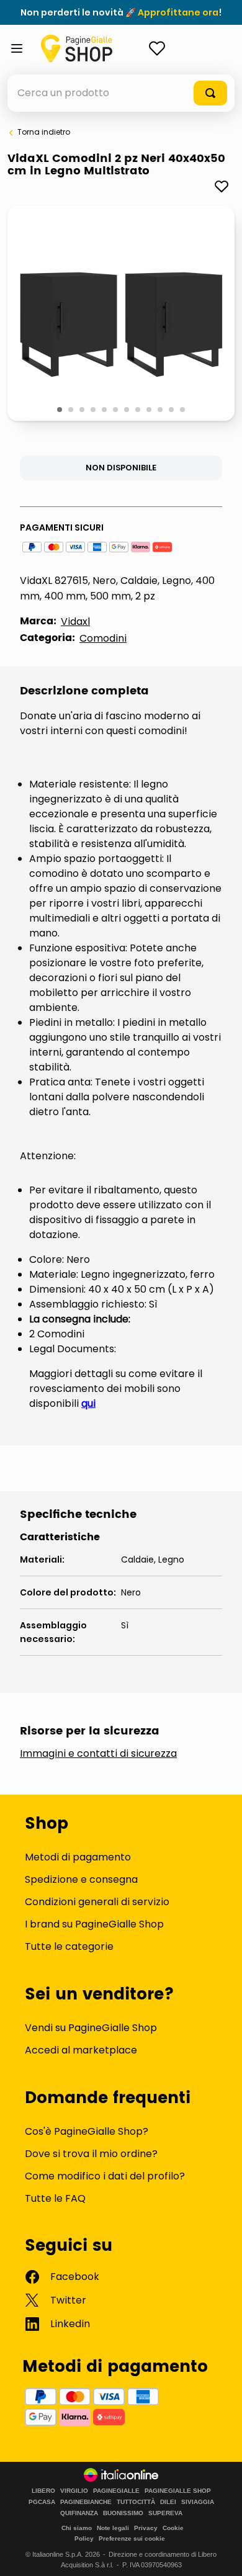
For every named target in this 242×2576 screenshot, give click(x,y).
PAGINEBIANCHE (86, 2502)
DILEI (168, 2502)
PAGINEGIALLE (116, 2491)
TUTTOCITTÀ (136, 2502)
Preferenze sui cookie (132, 2538)
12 (183, 410)
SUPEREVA (165, 2513)
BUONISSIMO (123, 2513)
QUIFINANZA (79, 2513)
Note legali (113, 2528)
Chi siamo (77, 2528)
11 (172, 410)
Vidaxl (75, 622)
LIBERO (43, 2491)
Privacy (146, 2528)
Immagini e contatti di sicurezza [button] (98, 1754)
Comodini (103, 638)
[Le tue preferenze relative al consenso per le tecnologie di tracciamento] (220, 2554)
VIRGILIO (74, 2491)
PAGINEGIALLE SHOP (178, 2491)
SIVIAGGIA (198, 2502)
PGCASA (42, 2502)
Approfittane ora (178, 12)
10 (161, 410)
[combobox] (121, 93)
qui (88, 1403)
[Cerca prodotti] (210, 93)
